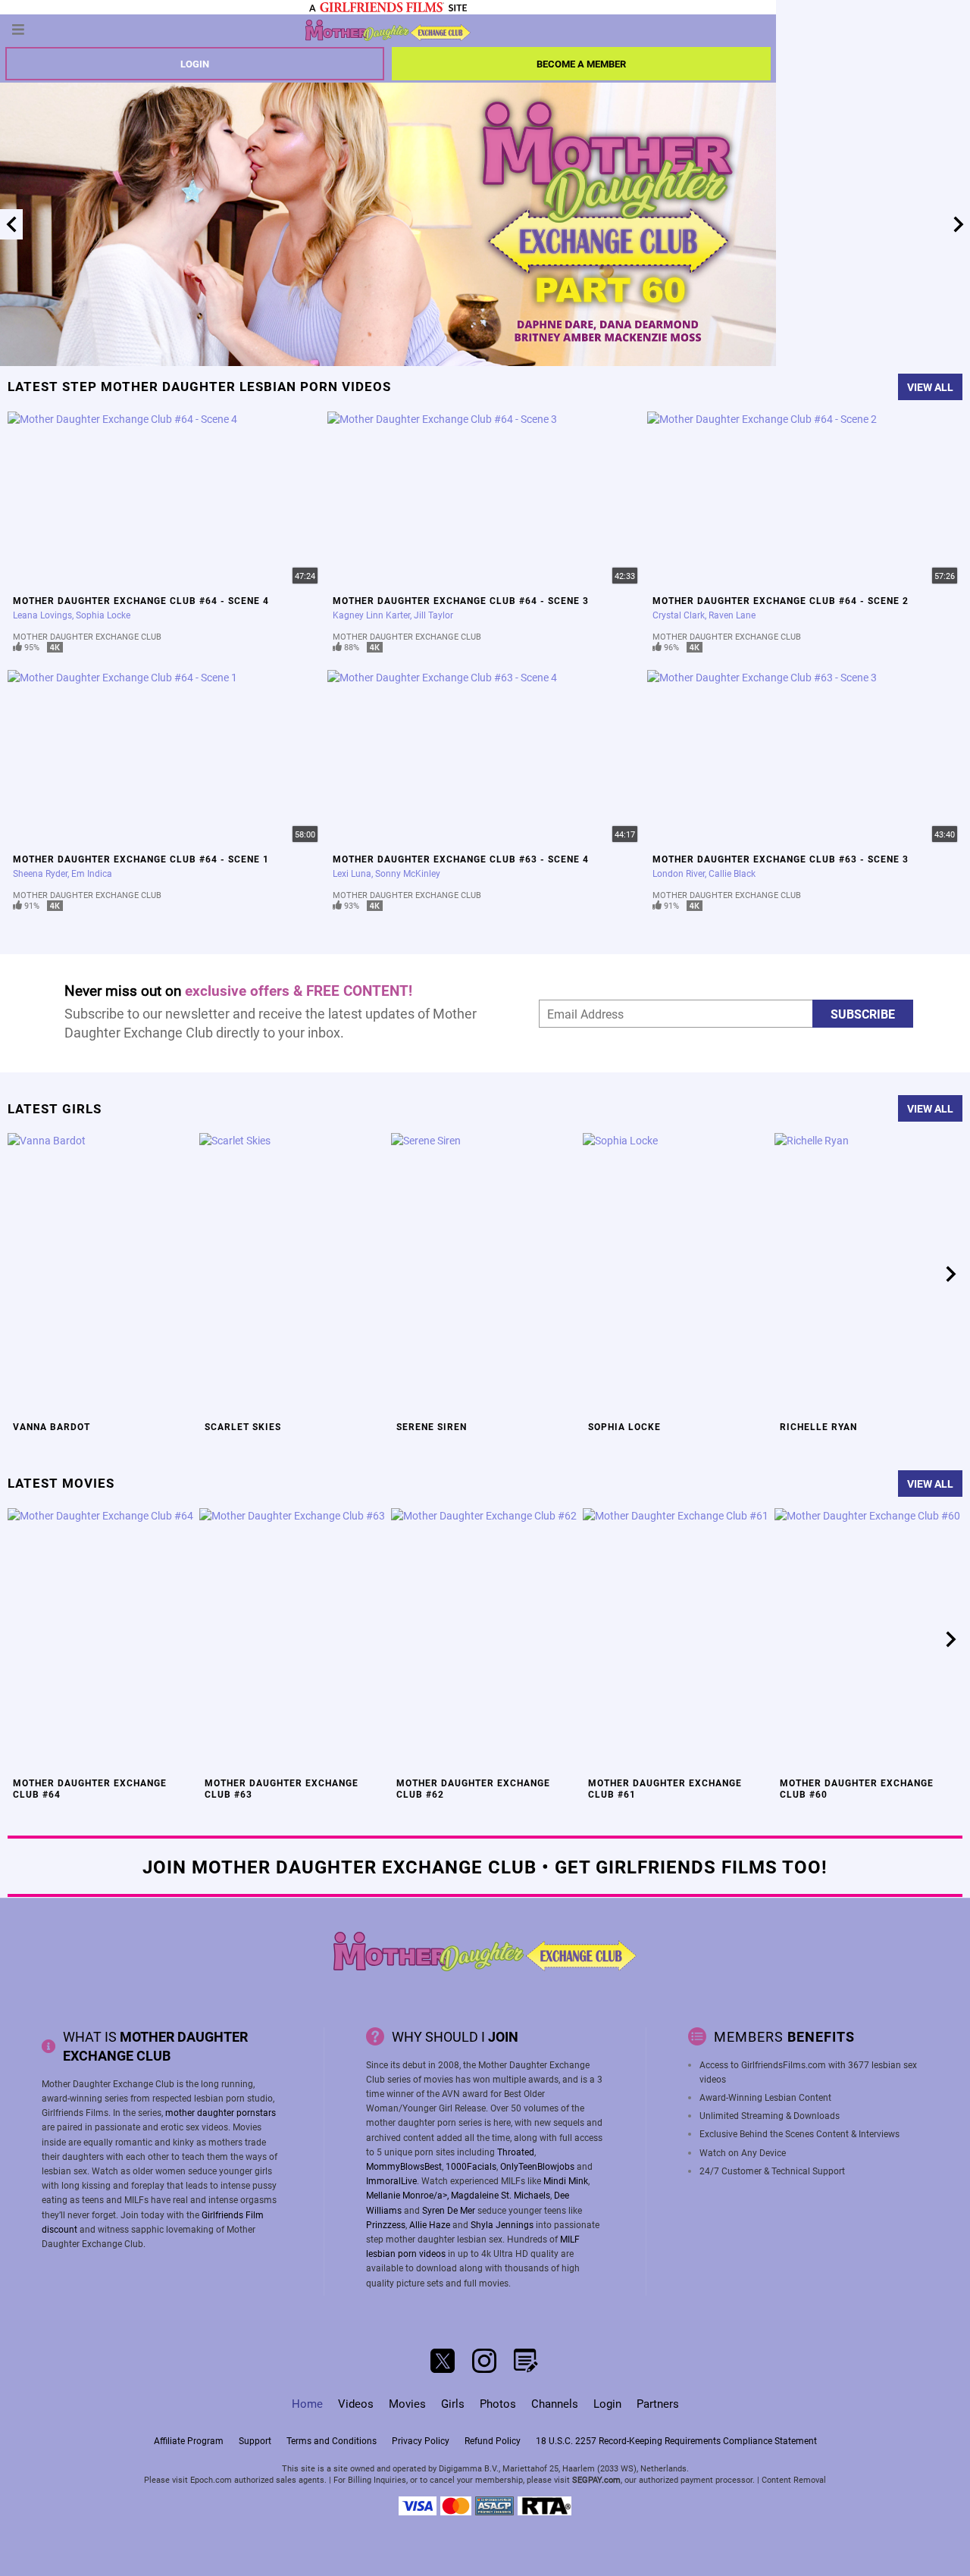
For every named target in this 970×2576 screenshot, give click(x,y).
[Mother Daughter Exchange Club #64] (102, 1640)
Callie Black (732, 873)
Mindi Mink (566, 2180)
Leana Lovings (42, 615)
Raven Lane (732, 615)
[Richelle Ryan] (868, 1274)
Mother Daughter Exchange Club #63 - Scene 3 (781, 859)
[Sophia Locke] (677, 1274)
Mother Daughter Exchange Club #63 (282, 1788)
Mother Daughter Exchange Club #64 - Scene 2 (781, 600)
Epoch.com (211, 2479)
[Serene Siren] (485, 1274)
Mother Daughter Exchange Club (87, 636)
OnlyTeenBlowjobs (537, 2166)
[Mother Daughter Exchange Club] (388, 30)
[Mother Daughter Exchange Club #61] (677, 1640)
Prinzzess (386, 2224)
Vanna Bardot (52, 1426)
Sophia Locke (103, 615)
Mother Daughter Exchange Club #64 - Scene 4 (141, 600)
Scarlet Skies (243, 1426)
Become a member (581, 64)
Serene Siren (432, 1426)
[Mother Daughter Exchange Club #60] (868, 1640)
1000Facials (471, 2166)
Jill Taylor (433, 615)
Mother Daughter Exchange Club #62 (473, 1788)
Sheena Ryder (40, 873)
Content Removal (794, 2479)
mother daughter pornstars (221, 2112)
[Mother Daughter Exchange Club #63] (293, 1640)
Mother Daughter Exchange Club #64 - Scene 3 (461, 600)
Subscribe (863, 1014)
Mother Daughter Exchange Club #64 (90, 1788)
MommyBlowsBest (404, 2166)
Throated (516, 2152)
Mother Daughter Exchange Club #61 (665, 1788)
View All (930, 387)
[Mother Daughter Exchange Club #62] (485, 1640)
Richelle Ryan (818, 1426)
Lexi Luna (352, 873)
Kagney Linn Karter (371, 615)
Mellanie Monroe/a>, (408, 2195)
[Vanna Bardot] (102, 1274)
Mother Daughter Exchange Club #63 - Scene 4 (461, 859)
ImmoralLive (391, 2180)
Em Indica (92, 873)
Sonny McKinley (408, 873)
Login (195, 64)
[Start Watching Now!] (388, 224)
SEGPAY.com (596, 2479)
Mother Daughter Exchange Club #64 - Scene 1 (141, 859)
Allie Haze (430, 2224)
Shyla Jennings (502, 2224)
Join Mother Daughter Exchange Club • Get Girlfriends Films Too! (485, 1866)
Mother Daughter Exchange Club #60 (857, 1788)
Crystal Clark (679, 615)
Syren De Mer (449, 2210)
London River (679, 873)
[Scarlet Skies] (293, 1274)
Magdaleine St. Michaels (501, 2195)
